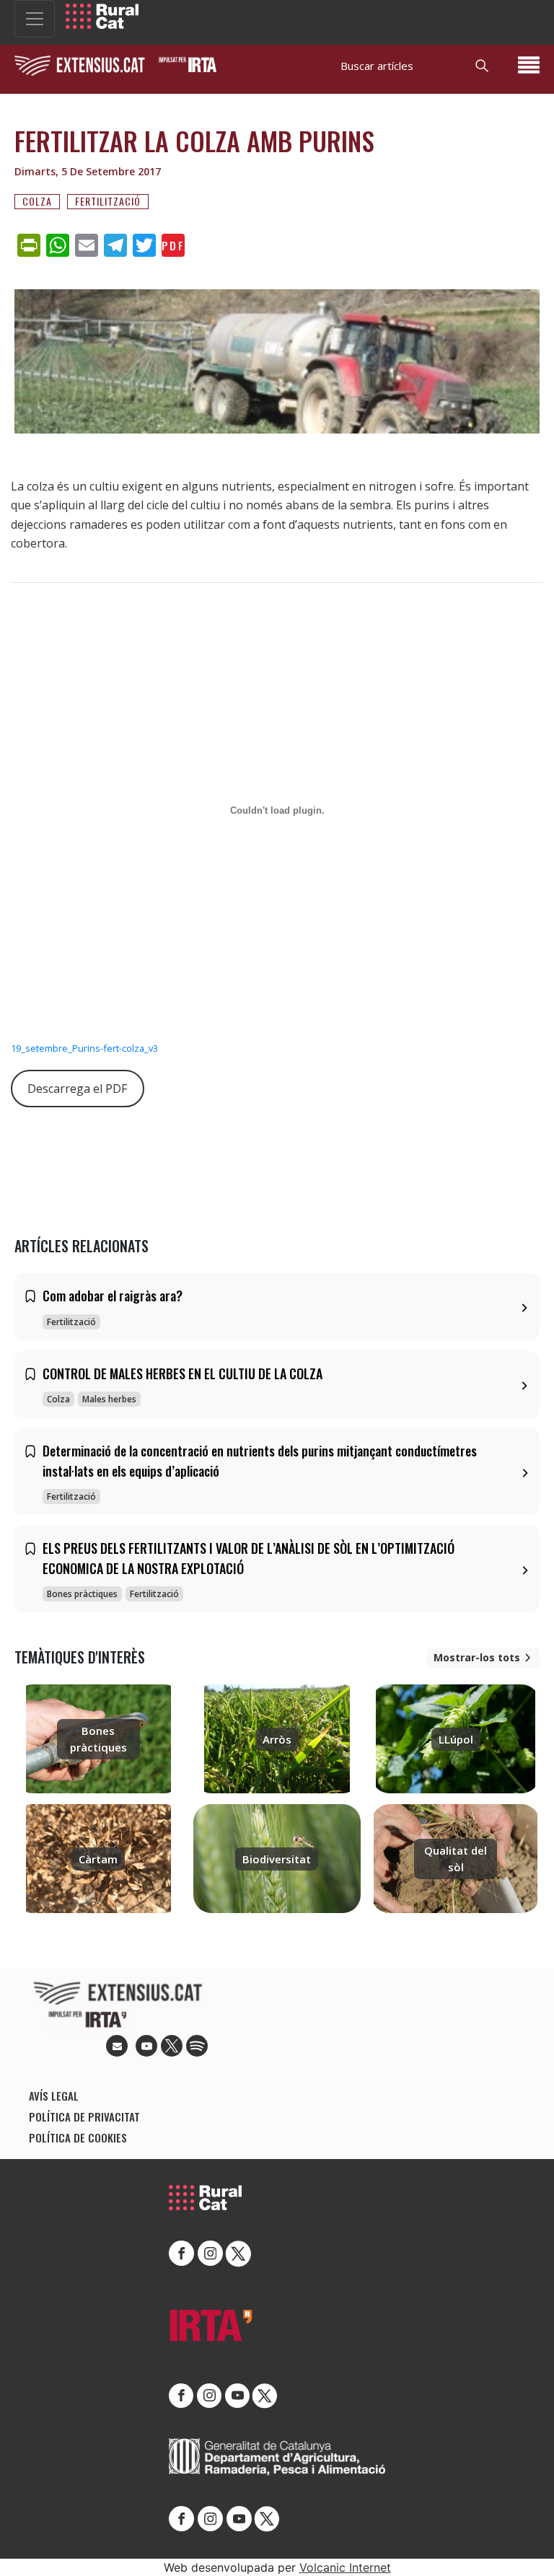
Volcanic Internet (345, 2567)
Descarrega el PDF (77, 1089)
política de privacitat (84, 2116)
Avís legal (54, 2096)
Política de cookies (78, 2137)
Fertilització (108, 201)
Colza (37, 201)
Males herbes (109, 1399)
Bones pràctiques (82, 1594)
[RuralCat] (102, 16)
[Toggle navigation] (35, 19)
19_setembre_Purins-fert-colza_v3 (84, 1048)
